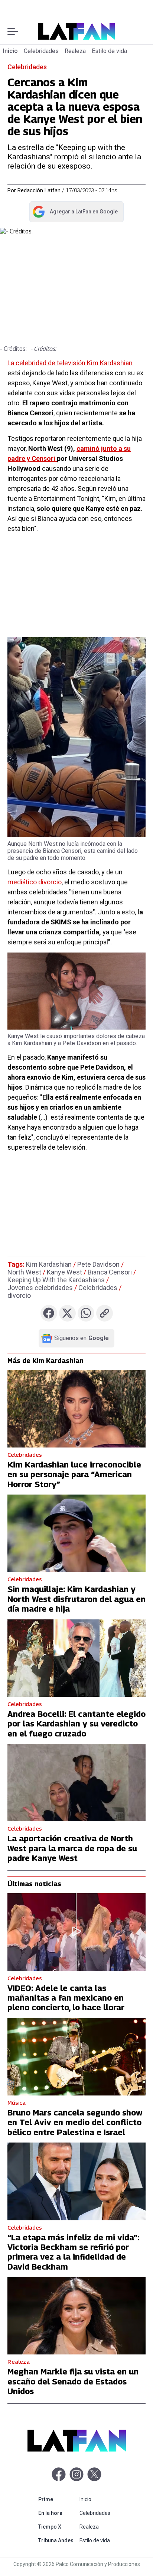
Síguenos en (82, 1338)
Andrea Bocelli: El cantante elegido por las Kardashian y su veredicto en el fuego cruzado (76, 1724)
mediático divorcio (35, 882)
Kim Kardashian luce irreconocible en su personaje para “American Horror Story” (74, 1474)
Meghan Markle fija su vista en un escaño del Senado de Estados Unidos (73, 2381)
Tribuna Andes (57, 2540)
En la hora (57, 2513)
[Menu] (13, 31)
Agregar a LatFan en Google (75, 213)
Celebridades (41, 51)
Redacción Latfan (39, 190)
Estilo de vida (109, 51)
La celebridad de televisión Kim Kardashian (70, 363)
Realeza (75, 51)
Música (17, 2103)
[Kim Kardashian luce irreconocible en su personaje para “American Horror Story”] (76, 1409)
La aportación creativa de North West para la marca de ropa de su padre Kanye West (72, 1848)
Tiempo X (57, 2527)
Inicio (10, 51)
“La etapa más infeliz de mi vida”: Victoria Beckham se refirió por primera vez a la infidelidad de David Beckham (73, 2252)
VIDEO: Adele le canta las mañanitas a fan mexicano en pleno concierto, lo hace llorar (66, 1998)
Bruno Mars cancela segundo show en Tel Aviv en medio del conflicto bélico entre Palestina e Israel (75, 2122)
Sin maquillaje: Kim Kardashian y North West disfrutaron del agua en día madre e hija (76, 1599)
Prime (57, 2499)
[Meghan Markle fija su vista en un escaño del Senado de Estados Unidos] (76, 2316)
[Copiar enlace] (105, 1313)
